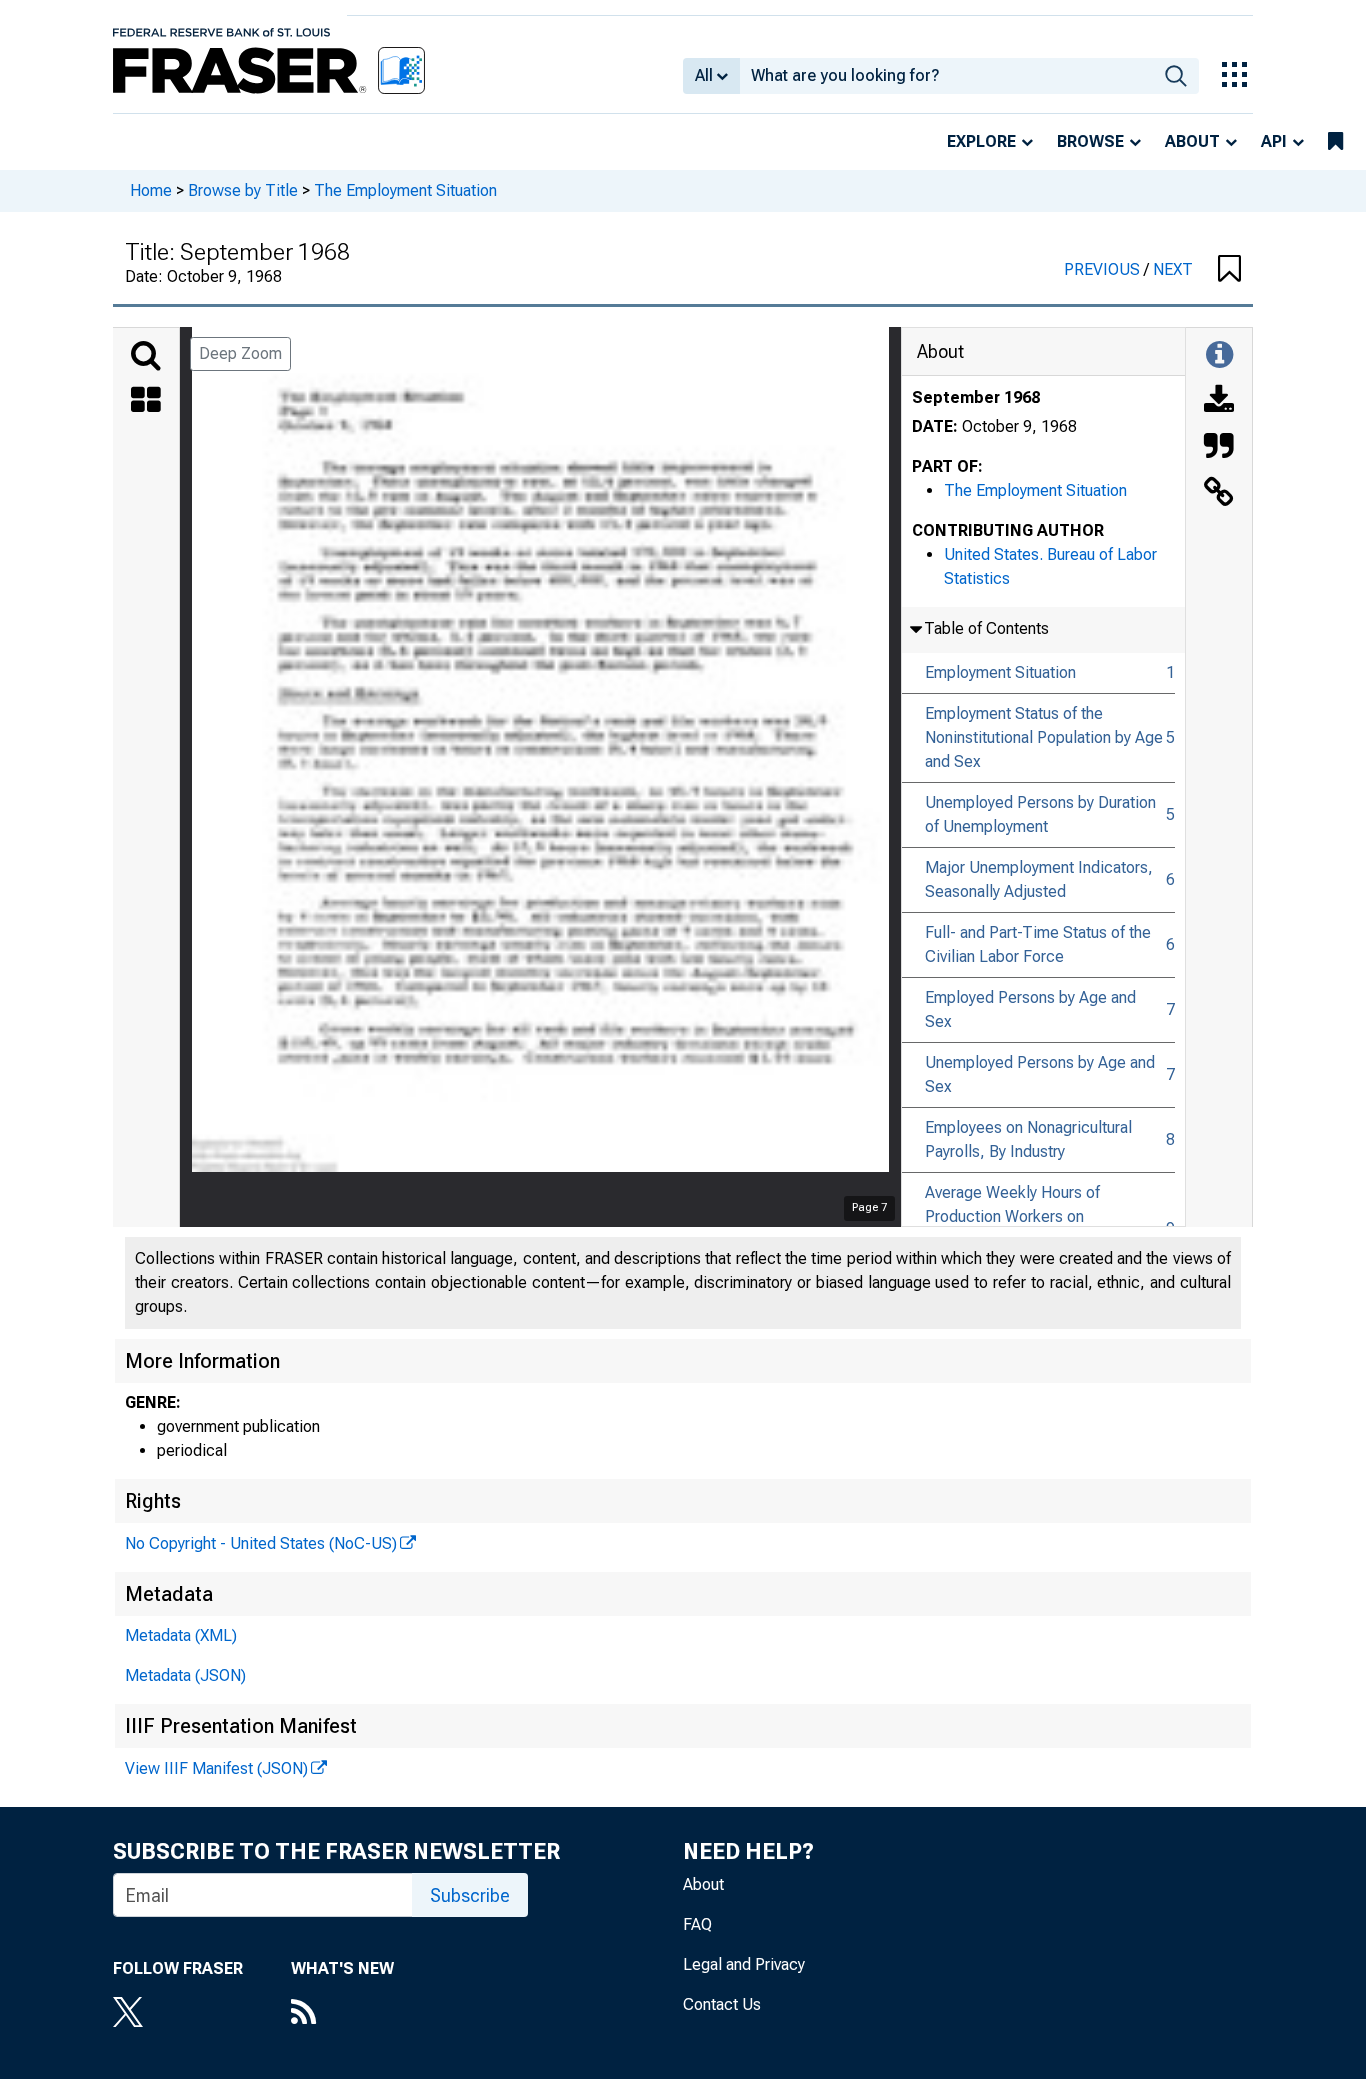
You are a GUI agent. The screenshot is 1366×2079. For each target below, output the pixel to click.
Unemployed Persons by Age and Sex (1040, 1074)
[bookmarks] (1335, 142)
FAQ (697, 1924)
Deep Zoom (240, 353)
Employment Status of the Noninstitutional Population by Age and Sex (1044, 737)
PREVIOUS (1104, 269)
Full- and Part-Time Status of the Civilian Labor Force (1038, 944)
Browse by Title (243, 190)
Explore (981, 141)
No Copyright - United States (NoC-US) (261, 1543)
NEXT (1173, 269)
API (1274, 141)
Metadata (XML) (181, 1635)
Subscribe (470, 1895)
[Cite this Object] (1219, 448)
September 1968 (976, 397)
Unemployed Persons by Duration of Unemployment (1040, 814)
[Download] (1219, 402)
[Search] (146, 356)
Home (151, 190)
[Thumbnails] (146, 402)
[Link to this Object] (1219, 494)
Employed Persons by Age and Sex (1030, 1009)
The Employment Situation (405, 190)
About (1192, 141)
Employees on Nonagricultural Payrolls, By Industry (1028, 1139)
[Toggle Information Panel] (1219, 356)
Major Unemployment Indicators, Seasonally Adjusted (1039, 879)
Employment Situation (1000, 672)
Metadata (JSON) (185, 1675)
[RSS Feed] (342, 2014)
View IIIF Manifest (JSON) (216, 1768)
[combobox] (946, 76)
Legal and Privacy (744, 1964)
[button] (1229, 270)
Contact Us (722, 2004)
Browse (1090, 141)
